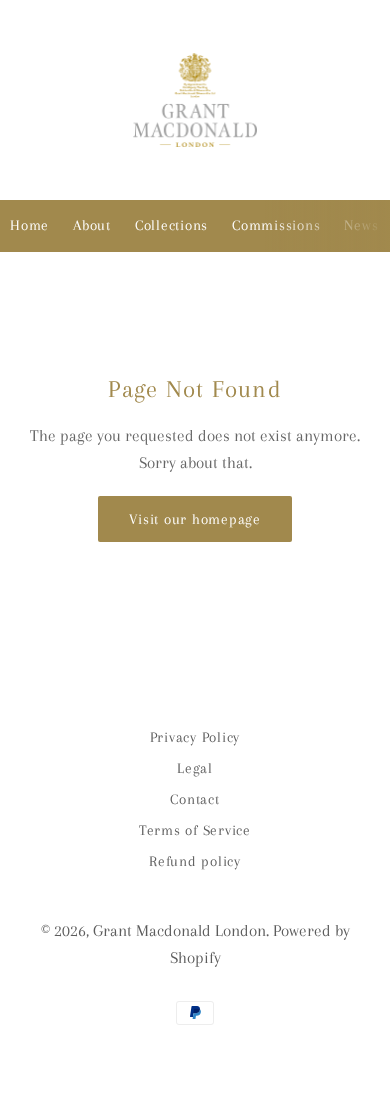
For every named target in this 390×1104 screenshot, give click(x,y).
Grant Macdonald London (179, 930)
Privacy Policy (195, 737)
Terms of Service (195, 830)
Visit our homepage (195, 519)
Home (29, 225)
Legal (195, 768)
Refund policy (195, 861)
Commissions (276, 225)
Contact (194, 799)
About (92, 225)
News (361, 225)
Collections (171, 225)
